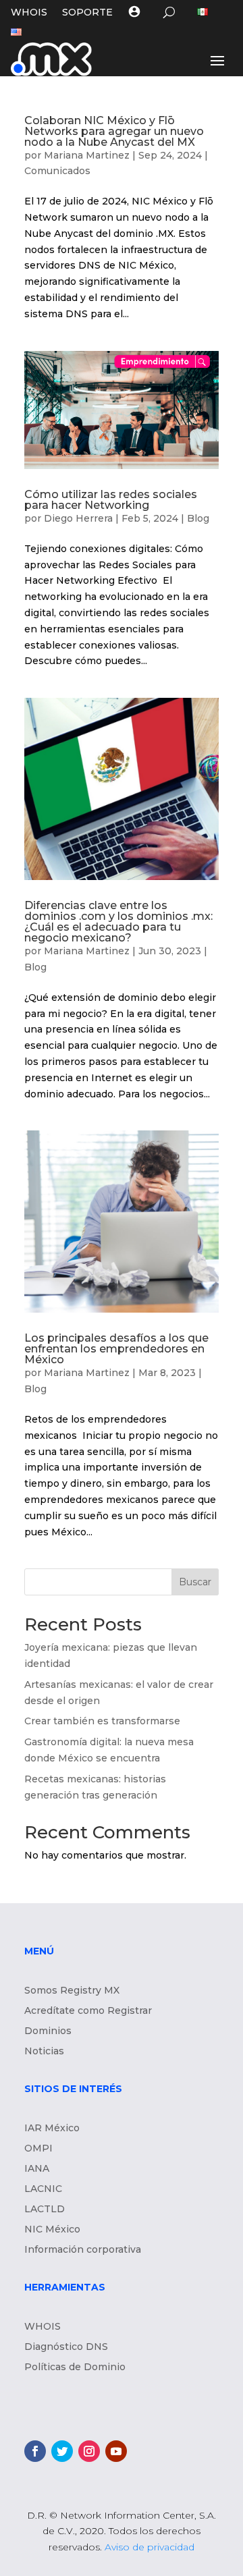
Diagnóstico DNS (66, 2347)
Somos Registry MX (72, 1991)
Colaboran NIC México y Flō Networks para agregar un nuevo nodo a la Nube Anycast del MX (114, 131)
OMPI (38, 2149)
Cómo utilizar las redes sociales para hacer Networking (111, 500)
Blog (198, 518)
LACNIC (43, 2189)
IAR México (52, 2129)
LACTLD (45, 2210)
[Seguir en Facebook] (35, 2451)
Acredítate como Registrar (88, 2011)
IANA (37, 2169)
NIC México (52, 2230)
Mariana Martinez (87, 155)
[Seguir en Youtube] (116, 2451)
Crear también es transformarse (102, 1721)
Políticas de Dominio (75, 2367)
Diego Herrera (78, 518)
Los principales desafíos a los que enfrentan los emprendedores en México (116, 1349)
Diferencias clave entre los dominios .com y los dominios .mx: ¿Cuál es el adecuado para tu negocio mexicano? (118, 922)
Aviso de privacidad (150, 2547)
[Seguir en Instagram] (89, 2451)
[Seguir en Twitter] (62, 2451)
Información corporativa (83, 2250)
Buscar (195, 1582)
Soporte (87, 13)
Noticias (44, 2052)
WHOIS (29, 13)
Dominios (48, 2031)
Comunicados (57, 171)
